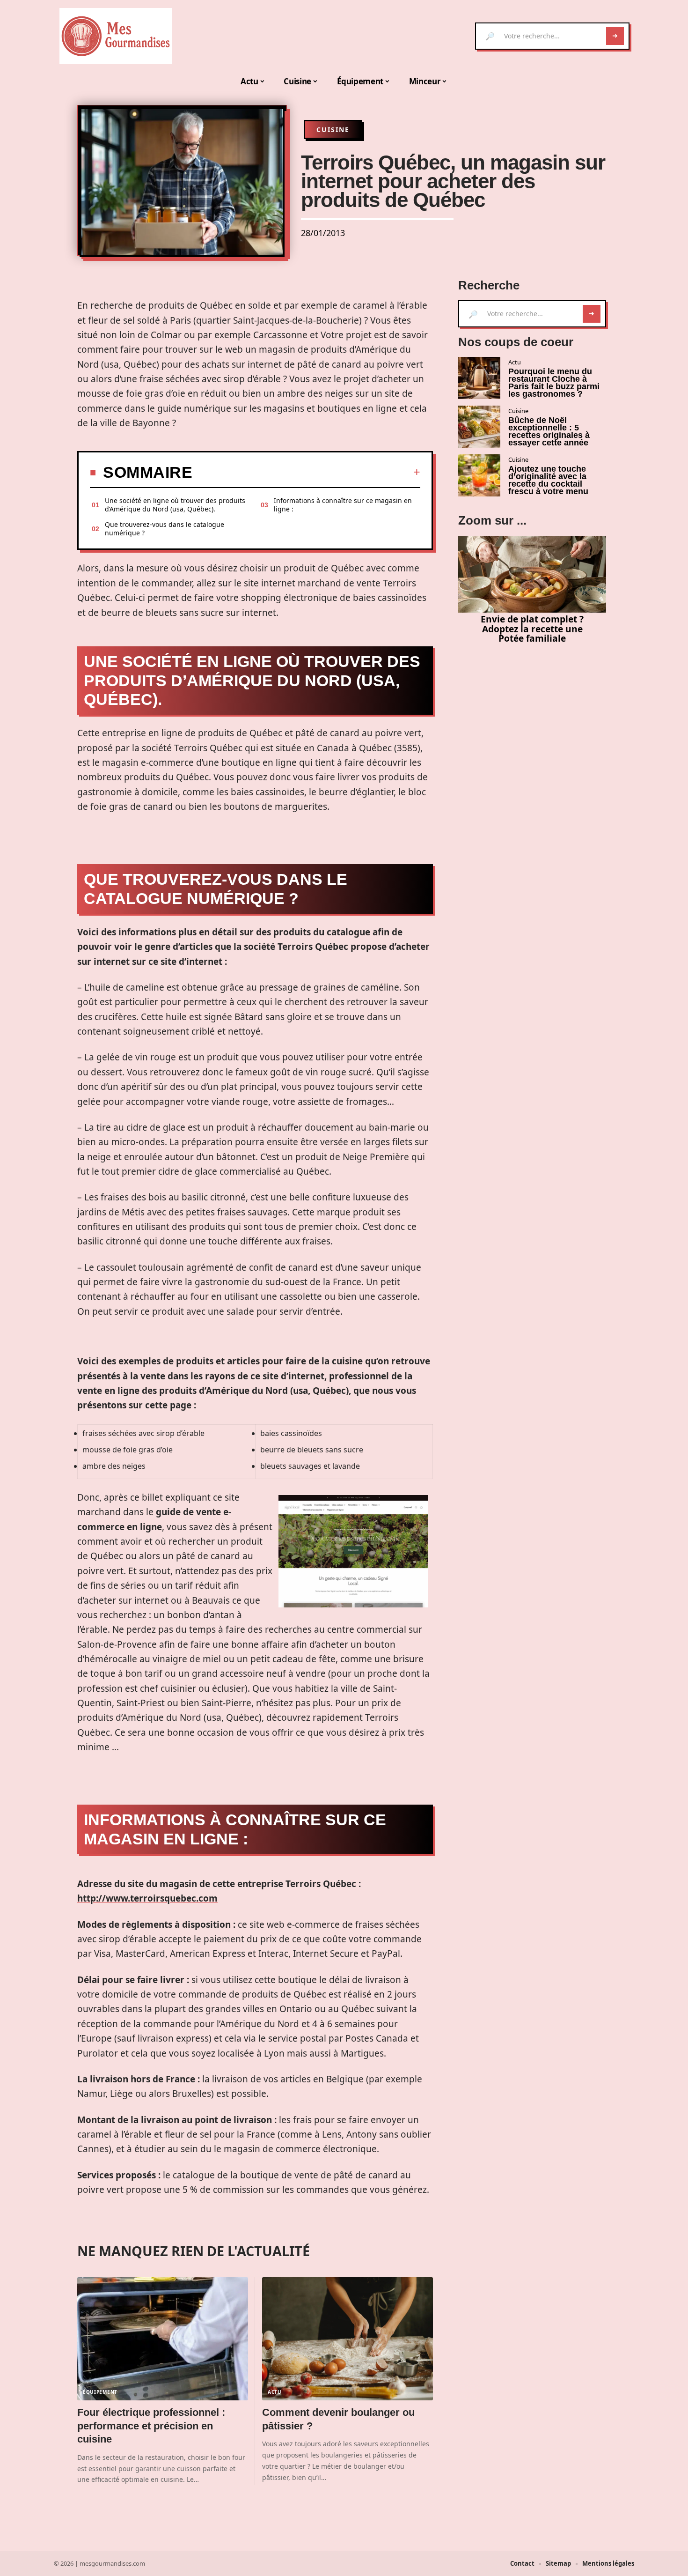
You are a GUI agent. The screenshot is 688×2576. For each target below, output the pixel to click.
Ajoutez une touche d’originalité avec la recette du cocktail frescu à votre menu (548, 480)
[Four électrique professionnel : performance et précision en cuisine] (163, 2339)
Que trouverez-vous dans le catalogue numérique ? (165, 529)
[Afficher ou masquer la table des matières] (306, 472)
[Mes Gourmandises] (116, 36)
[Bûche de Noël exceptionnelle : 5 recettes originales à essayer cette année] (479, 427)
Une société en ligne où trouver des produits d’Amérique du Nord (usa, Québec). (175, 505)
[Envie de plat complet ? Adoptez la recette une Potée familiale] (532, 574)
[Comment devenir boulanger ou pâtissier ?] (348, 2339)
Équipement (100, 2392)
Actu (275, 2392)
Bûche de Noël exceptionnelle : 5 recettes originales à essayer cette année (549, 431)
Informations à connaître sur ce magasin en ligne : (343, 505)
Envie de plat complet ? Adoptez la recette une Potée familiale (532, 629)
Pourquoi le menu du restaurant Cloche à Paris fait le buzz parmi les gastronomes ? (554, 383)
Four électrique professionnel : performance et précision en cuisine (151, 2426)
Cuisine (333, 130)
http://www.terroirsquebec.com (147, 1898)
